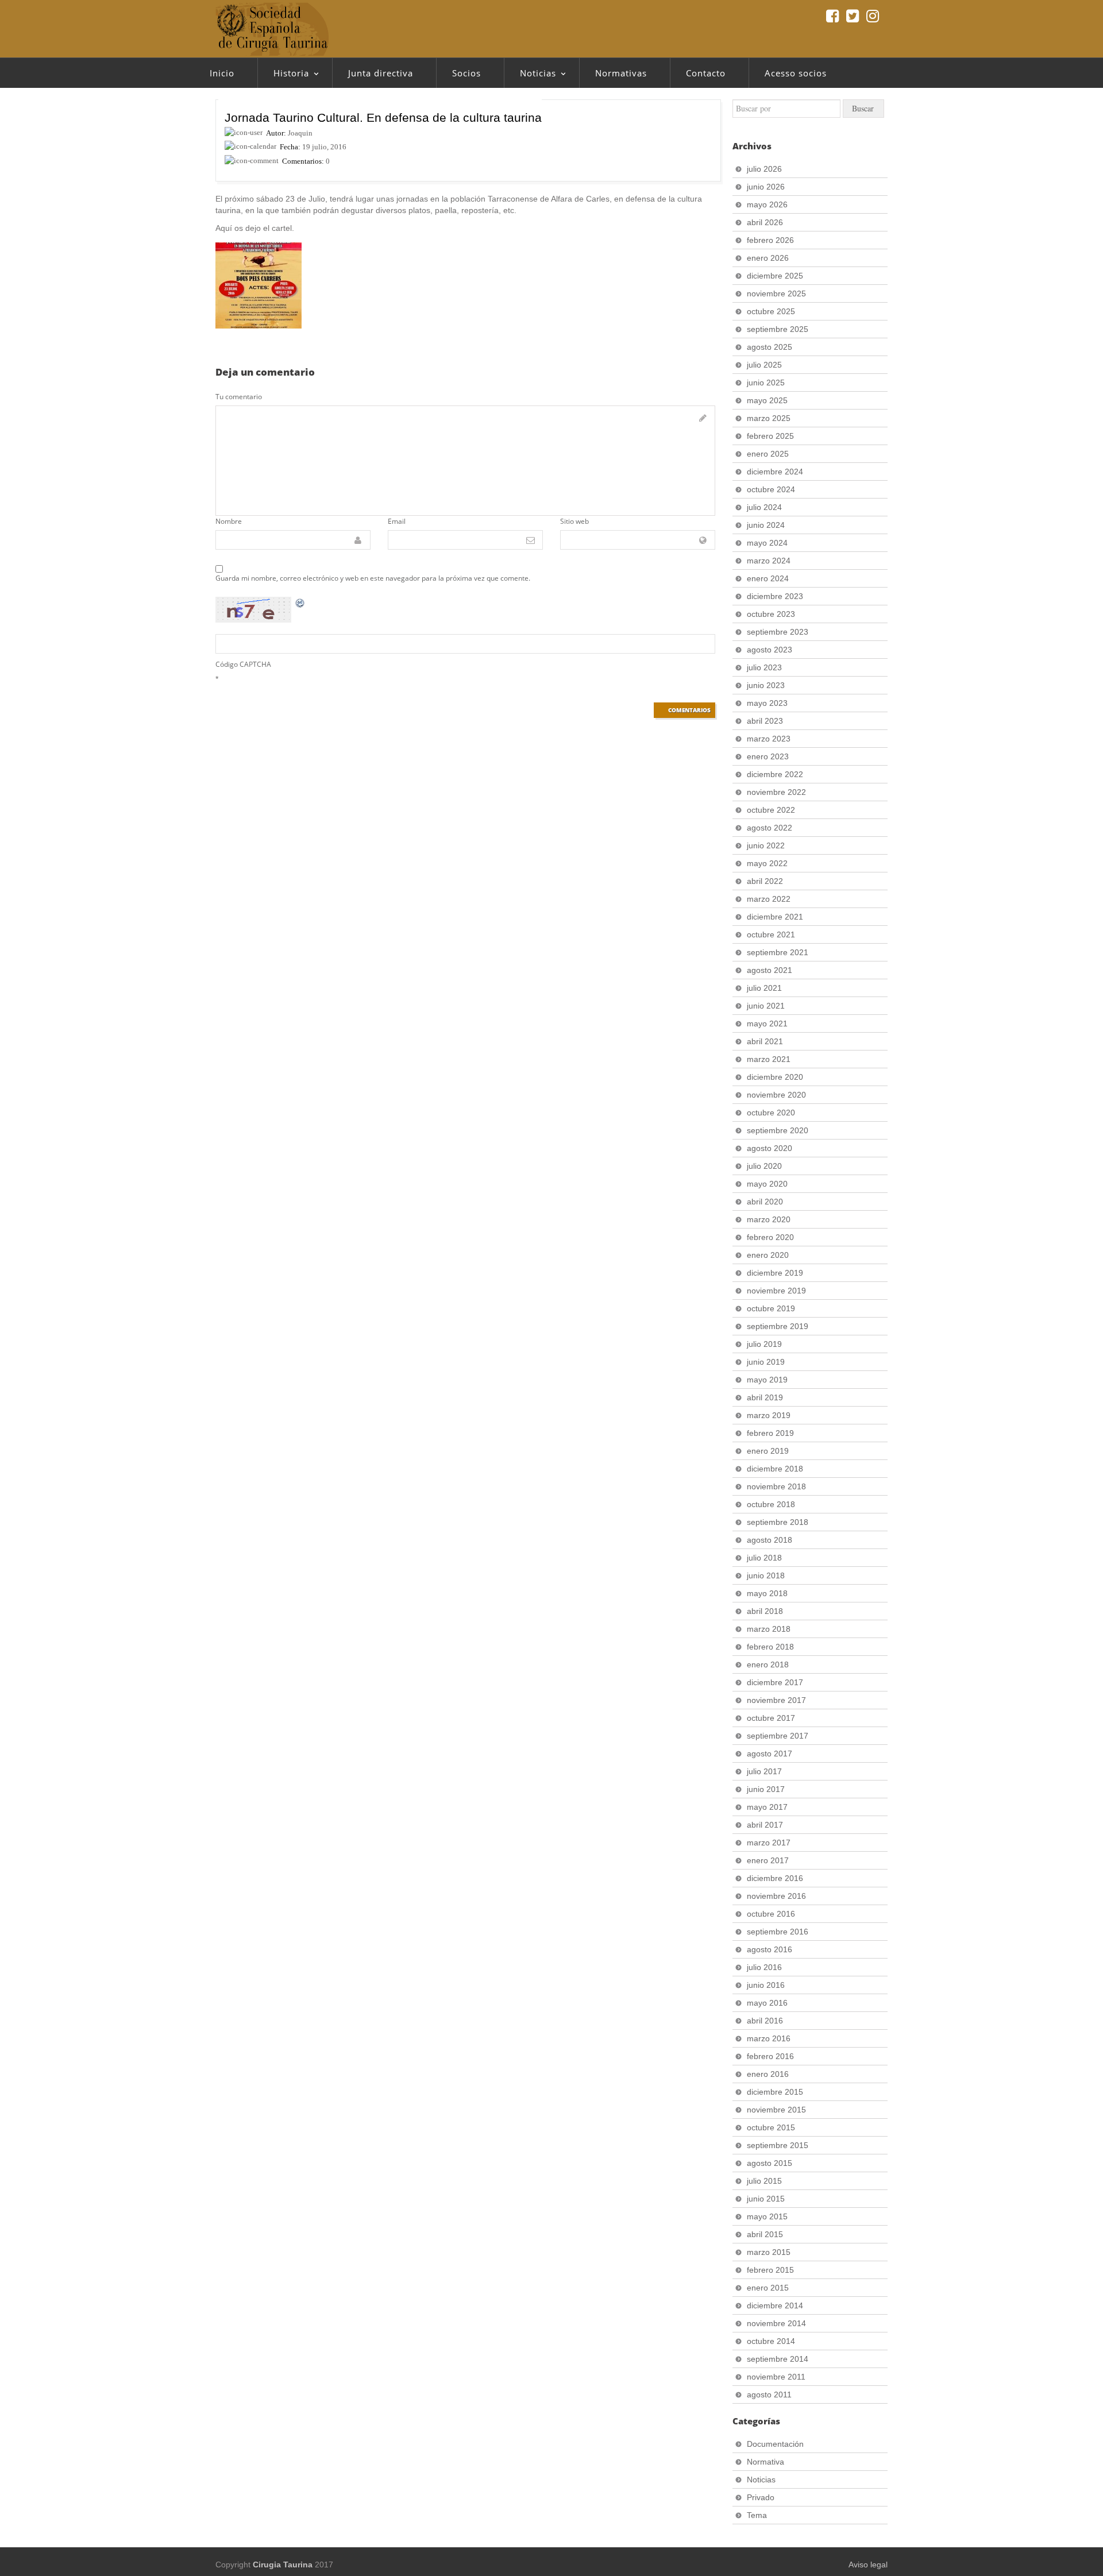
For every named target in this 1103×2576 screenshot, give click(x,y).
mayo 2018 (767, 1593)
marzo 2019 (769, 1415)
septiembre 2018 (778, 1522)
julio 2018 (764, 1558)
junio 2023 (766, 685)
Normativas (621, 73)
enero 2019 (768, 1451)
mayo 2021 (767, 1024)
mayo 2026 (767, 204)
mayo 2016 (767, 2003)
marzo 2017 (769, 1843)
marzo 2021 (769, 1059)
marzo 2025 (769, 418)
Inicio (222, 73)
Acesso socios (796, 73)
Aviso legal (868, 2565)
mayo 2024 (767, 543)
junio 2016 (766, 1985)
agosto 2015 (770, 2163)
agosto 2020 (770, 1148)
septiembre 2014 (778, 2359)
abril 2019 (765, 1397)
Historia (283, 76)
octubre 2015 (771, 2127)
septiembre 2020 (778, 1130)
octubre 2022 (771, 810)
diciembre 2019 (775, 1273)
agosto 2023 (770, 650)
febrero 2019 (770, 1433)
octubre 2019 (771, 1308)
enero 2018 (768, 1664)
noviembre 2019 (776, 1291)
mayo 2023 (767, 703)
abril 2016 (765, 2021)
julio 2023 (764, 667)
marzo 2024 (769, 561)
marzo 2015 (769, 2252)
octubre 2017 (771, 1718)
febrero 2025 (770, 436)
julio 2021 (764, 988)
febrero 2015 (770, 2270)
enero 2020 (768, 1255)
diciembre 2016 (775, 1878)
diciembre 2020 (775, 1077)
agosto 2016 (770, 1949)
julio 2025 (764, 365)
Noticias (530, 76)
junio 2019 (766, 1362)
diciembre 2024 (775, 472)
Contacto (706, 73)
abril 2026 (765, 222)
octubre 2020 (771, 1113)
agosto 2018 (770, 1540)
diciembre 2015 (775, 2092)
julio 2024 (764, 507)
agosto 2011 (769, 2395)
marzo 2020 (769, 1219)
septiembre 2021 (778, 952)
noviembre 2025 (776, 293)
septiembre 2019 (778, 1326)
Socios (466, 73)
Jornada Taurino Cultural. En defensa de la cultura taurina (383, 117)
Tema (757, 2515)
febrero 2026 (770, 240)
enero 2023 (768, 756)
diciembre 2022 (775, 774)
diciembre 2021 (775, 917)
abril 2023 (765, 721)
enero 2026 (768, 258)
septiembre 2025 (778, 329)
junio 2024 (766, 525)
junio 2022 (766, 845)
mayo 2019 (767, 1380)
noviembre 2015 (776, 2110)
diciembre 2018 (775, 1469)
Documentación (775, 2444)
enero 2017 (768, 1860)
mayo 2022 (767, 863)
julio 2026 (764, 169)
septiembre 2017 (778, 1736)
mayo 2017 (767, 1807)
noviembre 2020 (776, 1095)
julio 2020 (764, 1166)
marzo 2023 (769, 739)
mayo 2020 (767, 1184)
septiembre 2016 (778, 1932)
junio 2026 (766, 187)
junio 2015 (766, 2199)
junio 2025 (766, 383)
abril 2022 (765, 881)
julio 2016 (764, 1967)
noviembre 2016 (776, 1896)
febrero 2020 (770, 1237)
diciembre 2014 (775, 2305)
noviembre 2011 (776, 2377)
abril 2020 (765, 1202)
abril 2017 (765, 1825)
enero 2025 (768, 454)
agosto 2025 (770, 347)
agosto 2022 (770, 828)
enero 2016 (768, 2074)
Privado (761, 2497)
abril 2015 (765, 2234)
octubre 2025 (771, 311)
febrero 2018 (770, 1647)
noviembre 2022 (776, 792)
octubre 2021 (771, 934)
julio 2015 (764, 2181)
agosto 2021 (770, 970)
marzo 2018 (769, 1629)
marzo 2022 (769, 899)
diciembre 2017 (775, 1682)
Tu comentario (239, 397)
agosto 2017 (770, 1754)
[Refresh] (300, 603)
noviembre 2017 (776, 1700)
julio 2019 (764, 1344)
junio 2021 (766, 1006)
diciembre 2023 (775, 596)
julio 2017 (764, 1771)
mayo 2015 (767, 2216)
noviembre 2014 (776, 2323)
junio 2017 (766, 1789)
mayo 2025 (767, 400)
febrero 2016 (770, 2056)
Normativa (765, 2462)
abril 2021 (765, 1041)
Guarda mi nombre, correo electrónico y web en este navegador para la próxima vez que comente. (373, 578)
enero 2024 (768, 578)
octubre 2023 (771, 614)
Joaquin (300, 133)
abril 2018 (765, 1611)
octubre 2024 (771, 489)
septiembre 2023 (778, 632)
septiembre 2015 (778, 2145)
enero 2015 (768, 2288)
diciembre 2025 (775, 276)
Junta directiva (381, 73)
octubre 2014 (771, 2341)
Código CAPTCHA (243, 664)
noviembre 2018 (776, 1486)
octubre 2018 (771, 1504)
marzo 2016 (769, 2038)
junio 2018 (766, 1575)
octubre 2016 (771, 1914)
